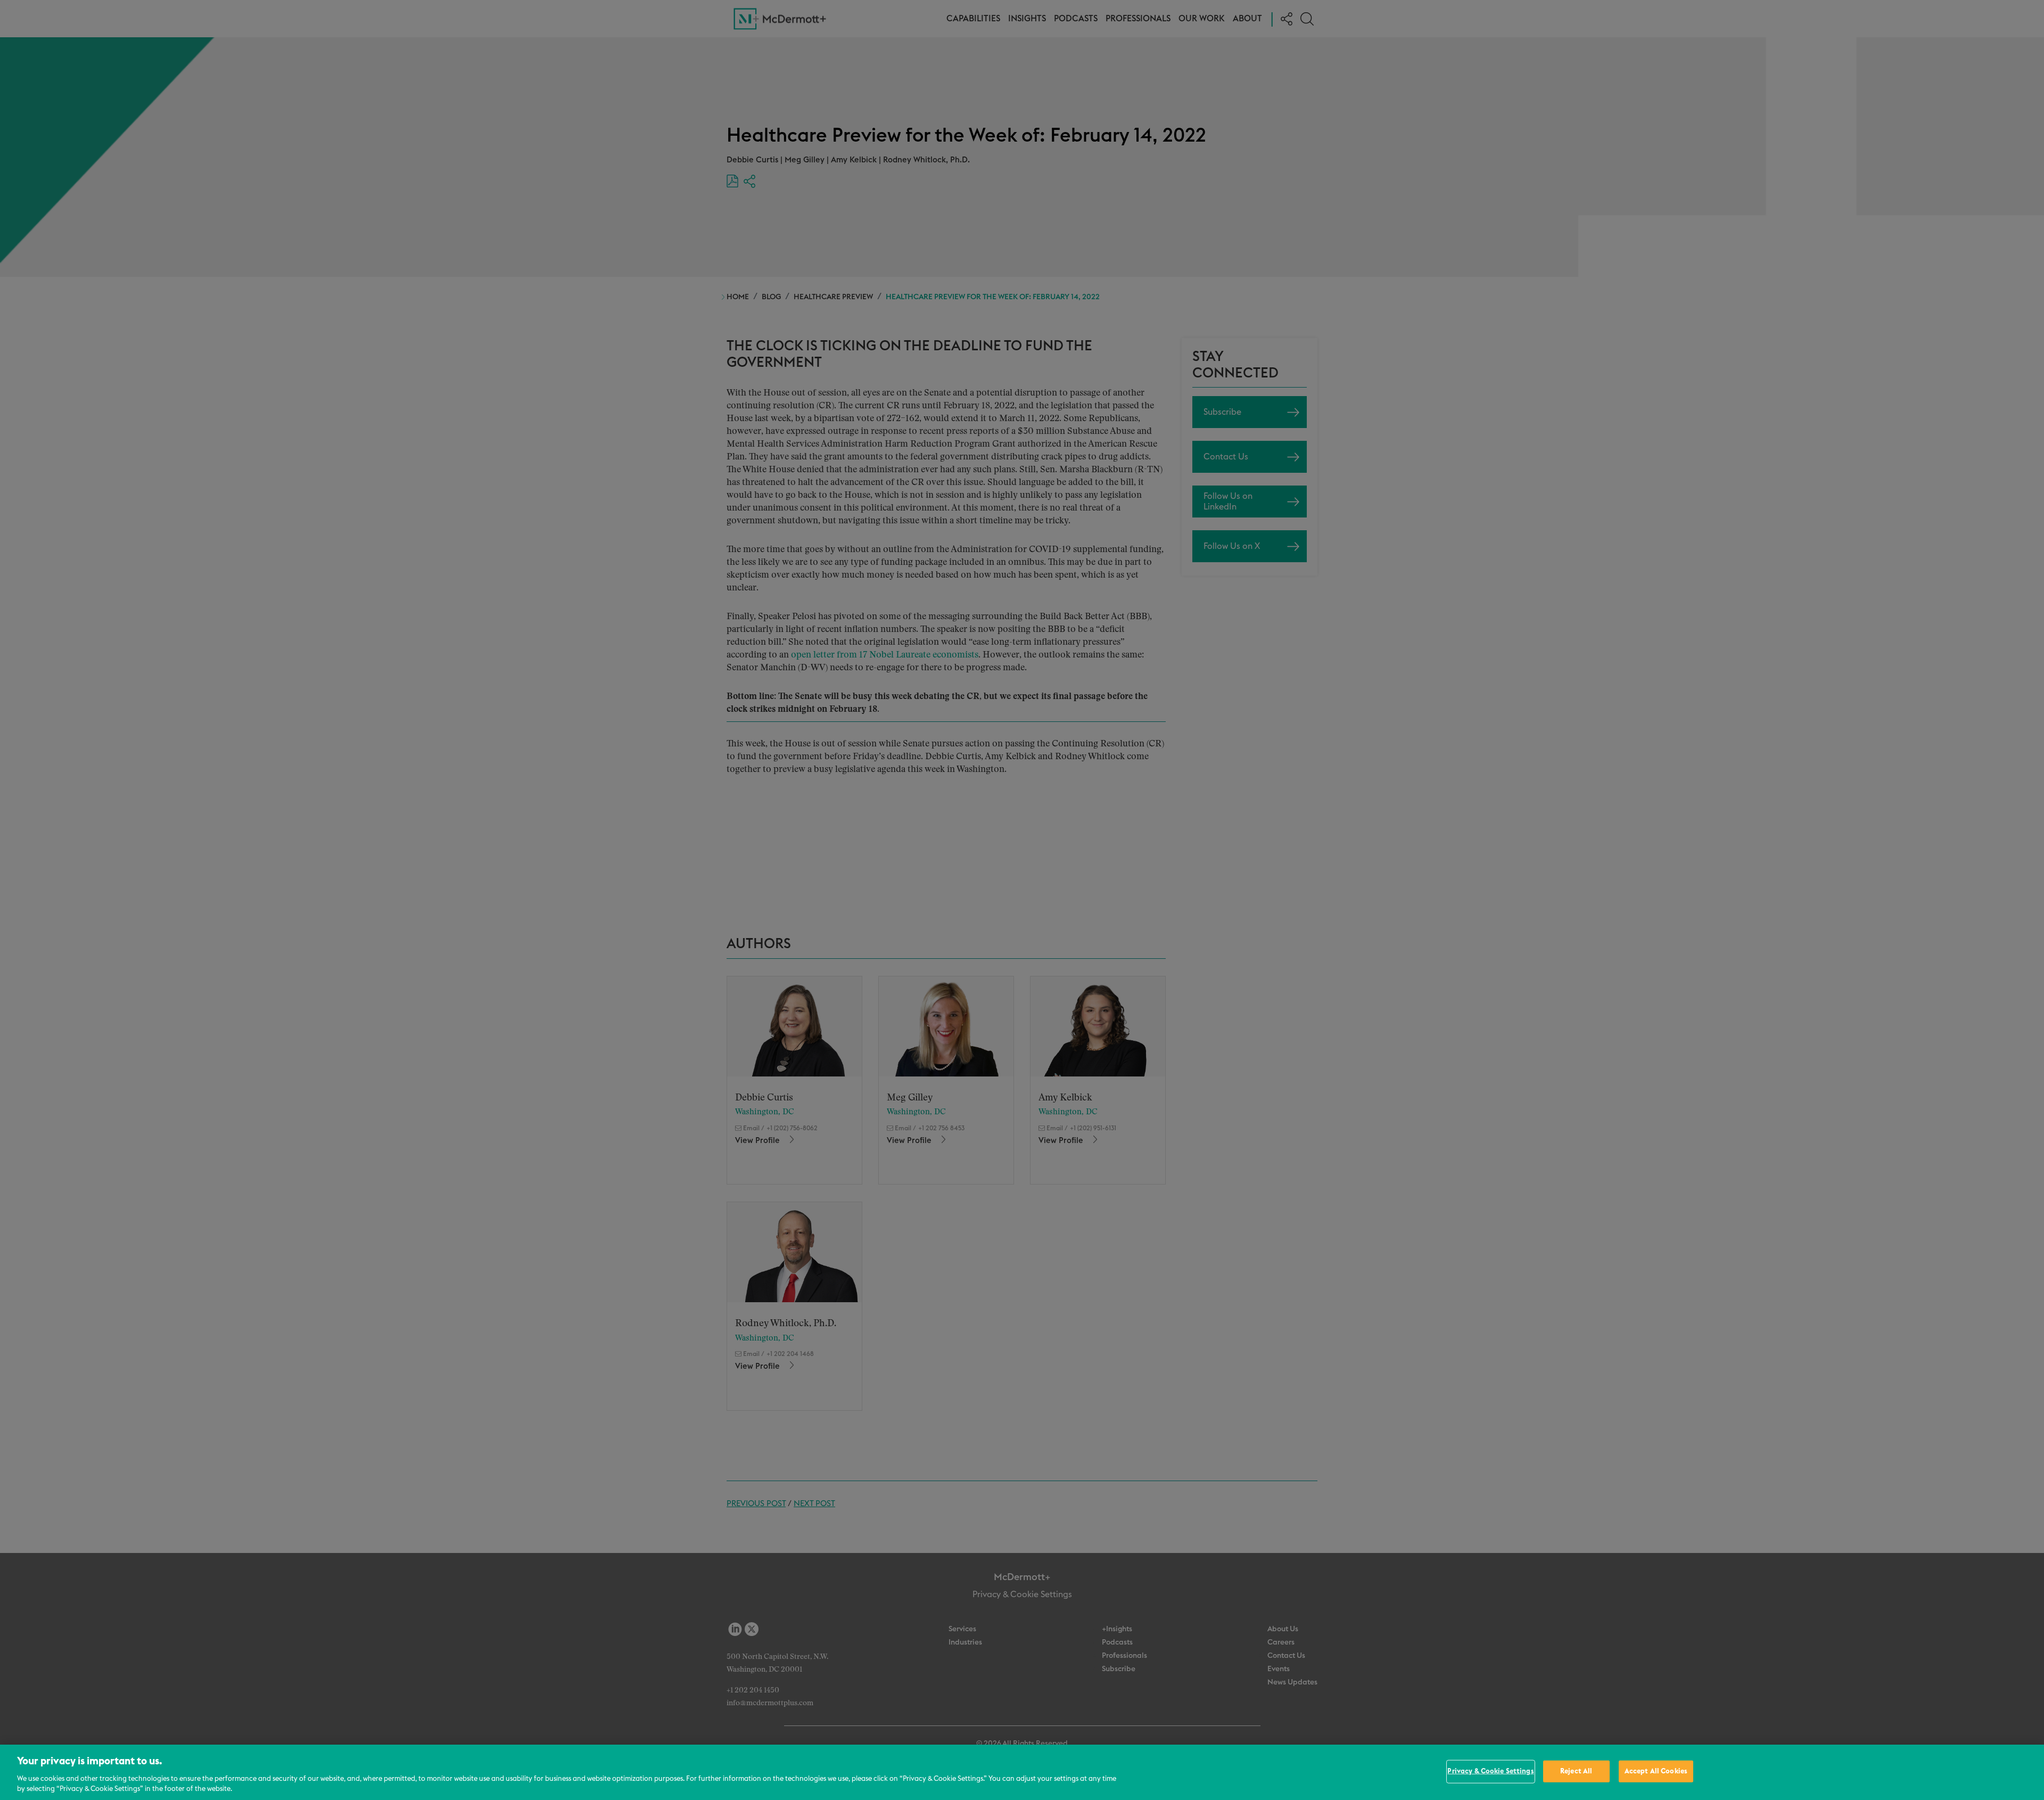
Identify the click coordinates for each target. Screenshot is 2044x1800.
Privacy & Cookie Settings (1490, 1772)
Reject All (1576, 1772)
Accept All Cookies (1656, 1772)
